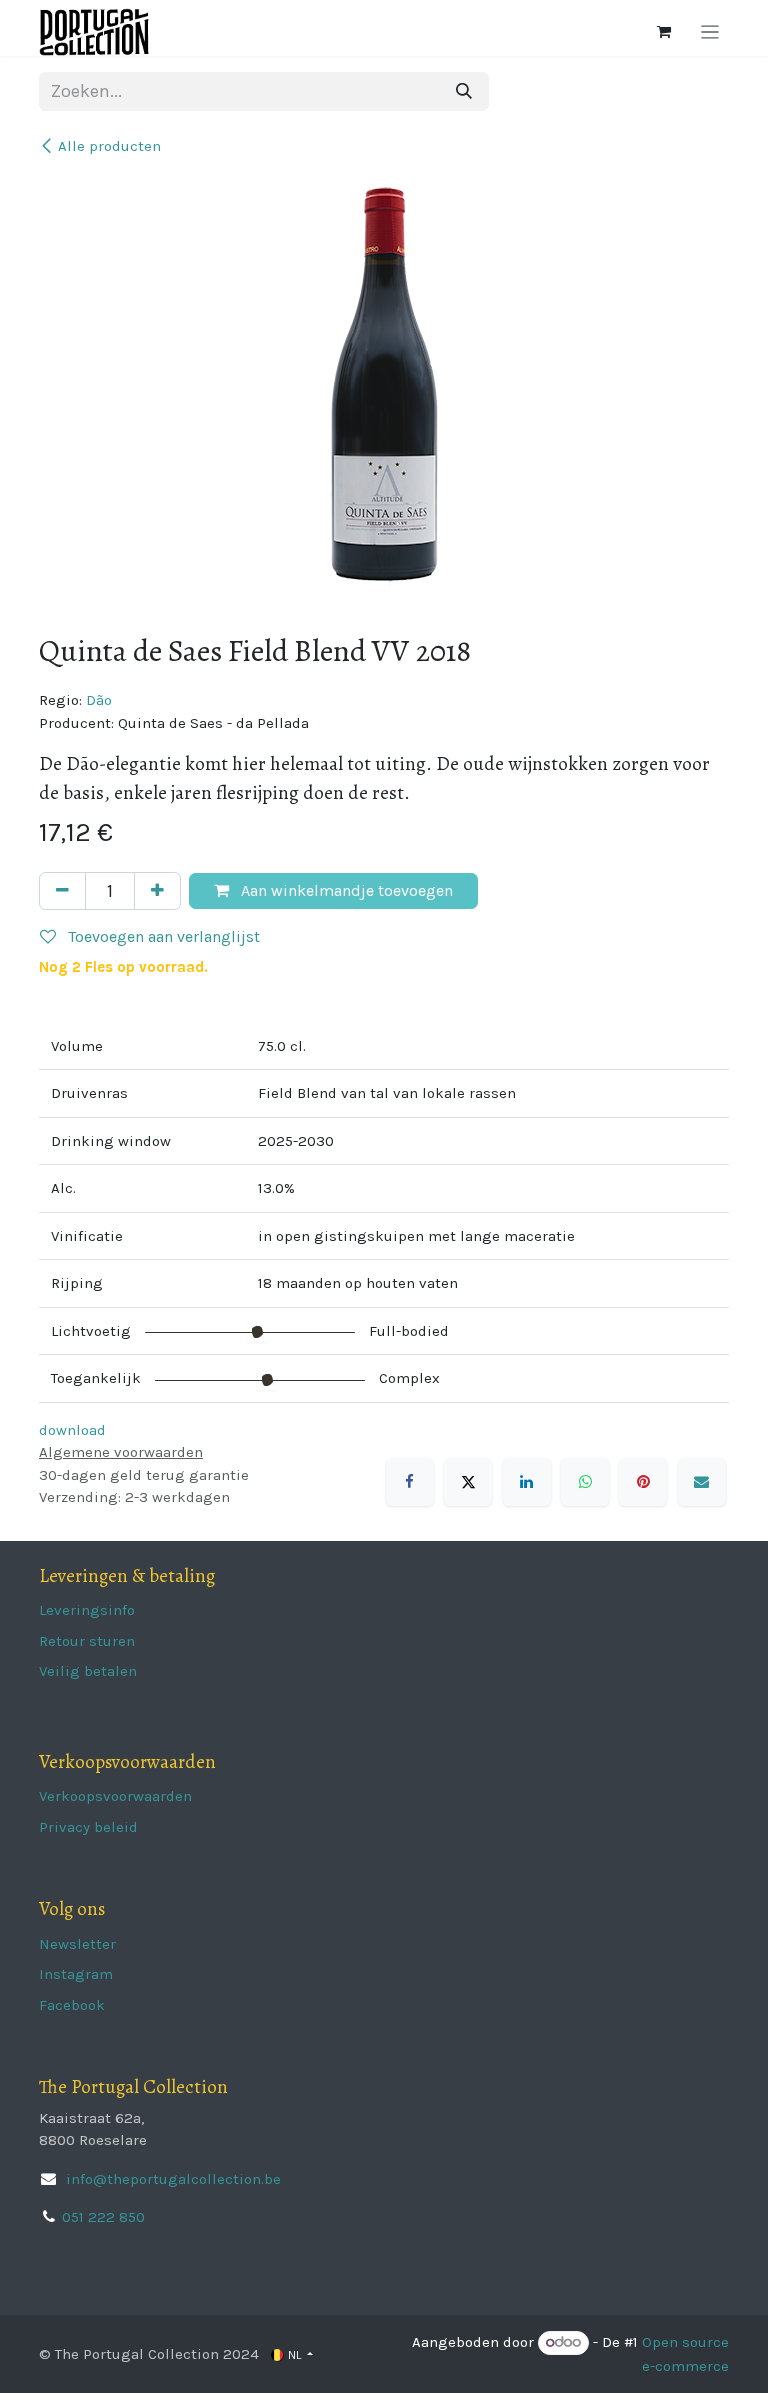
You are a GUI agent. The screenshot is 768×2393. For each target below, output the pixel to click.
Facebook (72, 2005)
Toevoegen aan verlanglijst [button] (162, 936)
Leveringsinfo (87, 1610)
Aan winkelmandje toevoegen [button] (345, 890)
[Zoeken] (464, 91)
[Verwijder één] (62, 891)
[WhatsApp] (585, 1482)
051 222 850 (103, 2217)
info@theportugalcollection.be (171, 2179)
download (72, 1430)
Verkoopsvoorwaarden (115, 1796)
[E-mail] (702, 1482)
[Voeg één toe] (157, 891)
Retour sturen (87, 1641)
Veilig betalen (88, 1671)
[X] (468, 1482)
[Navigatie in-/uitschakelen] (710, 32)
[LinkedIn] (527, 1482)
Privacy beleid (88, 1827)
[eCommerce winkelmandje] (664, 32)
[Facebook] (410, 1482)
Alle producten (109, 146)
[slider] (257, 1332)
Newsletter (77, 1944)
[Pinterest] (643, 1482)
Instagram (76, 1974)
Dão (99, 700)
